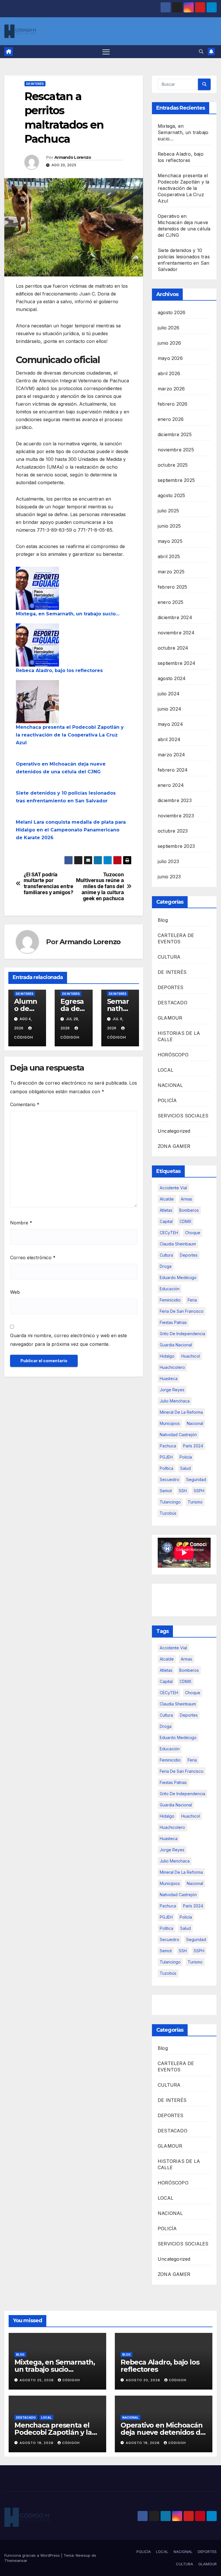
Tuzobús (168, 1513)
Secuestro (169, 1479)
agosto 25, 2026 (37, 2380)
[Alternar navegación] (106, 52)
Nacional (195, 1423)
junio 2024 (169, 709)
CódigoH (71, 2380)
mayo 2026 (170, 358)
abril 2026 (169, 373)
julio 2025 (168, 511)
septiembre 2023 (176, 846)
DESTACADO (173, 1003)
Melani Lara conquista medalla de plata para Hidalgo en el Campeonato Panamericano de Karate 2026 (71, 830)
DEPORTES (171, 987)
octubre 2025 (173, 465)
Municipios (170, 1423)
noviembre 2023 (176, 816)
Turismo (195, 1502)
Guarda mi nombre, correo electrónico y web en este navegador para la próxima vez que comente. (68, 1340)
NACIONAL (170, 1085)
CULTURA (169, 957)
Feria (192, 1300)
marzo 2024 (171, 755)
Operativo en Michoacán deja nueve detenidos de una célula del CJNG (162, 2432)
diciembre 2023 (175, 800)
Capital (166, 1221)
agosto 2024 (172, 678)
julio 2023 (168, 861)
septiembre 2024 (177, 663)
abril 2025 (169, 556)
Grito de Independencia (182, 1334)
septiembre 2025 (176, 480)
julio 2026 (168, 328)
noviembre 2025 (176, 450)
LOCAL (165, 1070)
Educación (170, 1289)
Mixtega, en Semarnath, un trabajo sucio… (68, 614)
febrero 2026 (173, 404)
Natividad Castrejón (178, 1435)
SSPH (199, 1491)
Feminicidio (170, 1300)
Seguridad (196, 1479)
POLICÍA (167, 1100)
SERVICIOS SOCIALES (183, 1116)
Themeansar (16, 2560)
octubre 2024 (173, 648)
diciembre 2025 (175, 434)
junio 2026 (169, 343)
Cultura (166, 1255)
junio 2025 (169, 526)
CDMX (186, 1221)
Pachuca (168, 1446)
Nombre (21, 1223)
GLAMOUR (170, 1018)
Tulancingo (170, 1502)
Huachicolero (172, 1367)
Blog (163, 920)
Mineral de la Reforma (181, 1412)
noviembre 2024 (176, 633)
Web (15, 1292)
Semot (166, 1491)
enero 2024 (171, 785)
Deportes (189, 1255)
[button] (201, 51)
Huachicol (191, 1356)
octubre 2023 (173, 831)
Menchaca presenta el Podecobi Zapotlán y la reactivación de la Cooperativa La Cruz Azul (70, 735)
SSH (183, 1491)
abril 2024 (169, 739)
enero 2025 (170, 602)
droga (166, 1266)
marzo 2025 (171, 572)
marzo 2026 (171, 389)
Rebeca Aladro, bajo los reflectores (59, 670)
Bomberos (189, 1210)
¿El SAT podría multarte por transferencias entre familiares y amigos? (48, 884)
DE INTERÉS (35, 84)
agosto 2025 (171, 495)
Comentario (25, 1104)
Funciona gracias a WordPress (33, 2555)
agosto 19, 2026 (37, 2443)
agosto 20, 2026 (144, 2380)
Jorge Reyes (172, 1390)
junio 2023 (169, 877)
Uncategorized (174, 1131)
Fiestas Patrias (173, 1322)
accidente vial (173, 1188)
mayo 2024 (170, 724)
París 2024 (193, 1446)
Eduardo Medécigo (178, 1277)
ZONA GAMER (174, 1146)
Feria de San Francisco (182, 1311)
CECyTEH (169, 1233)
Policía (186, 1457)
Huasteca (169, 1378)
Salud (185, 1468)
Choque (193, 1233)
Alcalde (167, 1199)
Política (166, 1468)
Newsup (83, 2555)
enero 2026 (171, 419)
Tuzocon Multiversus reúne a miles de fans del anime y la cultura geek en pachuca (100, 887)
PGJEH (166, 1457)
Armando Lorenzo (73, 157)
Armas (186, 1199)
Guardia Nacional (176, 1345)
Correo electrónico (33, 1258)
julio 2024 (169, 694)
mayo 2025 (170, 541)
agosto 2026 (172, 312)
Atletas (166, 1210)
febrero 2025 (172, 587)
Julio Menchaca (175, 1401)
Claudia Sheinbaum (178, 1244)
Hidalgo (167, 1356)
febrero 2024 (173, 770)
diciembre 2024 (175, 617)
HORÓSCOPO (173, 1055)
